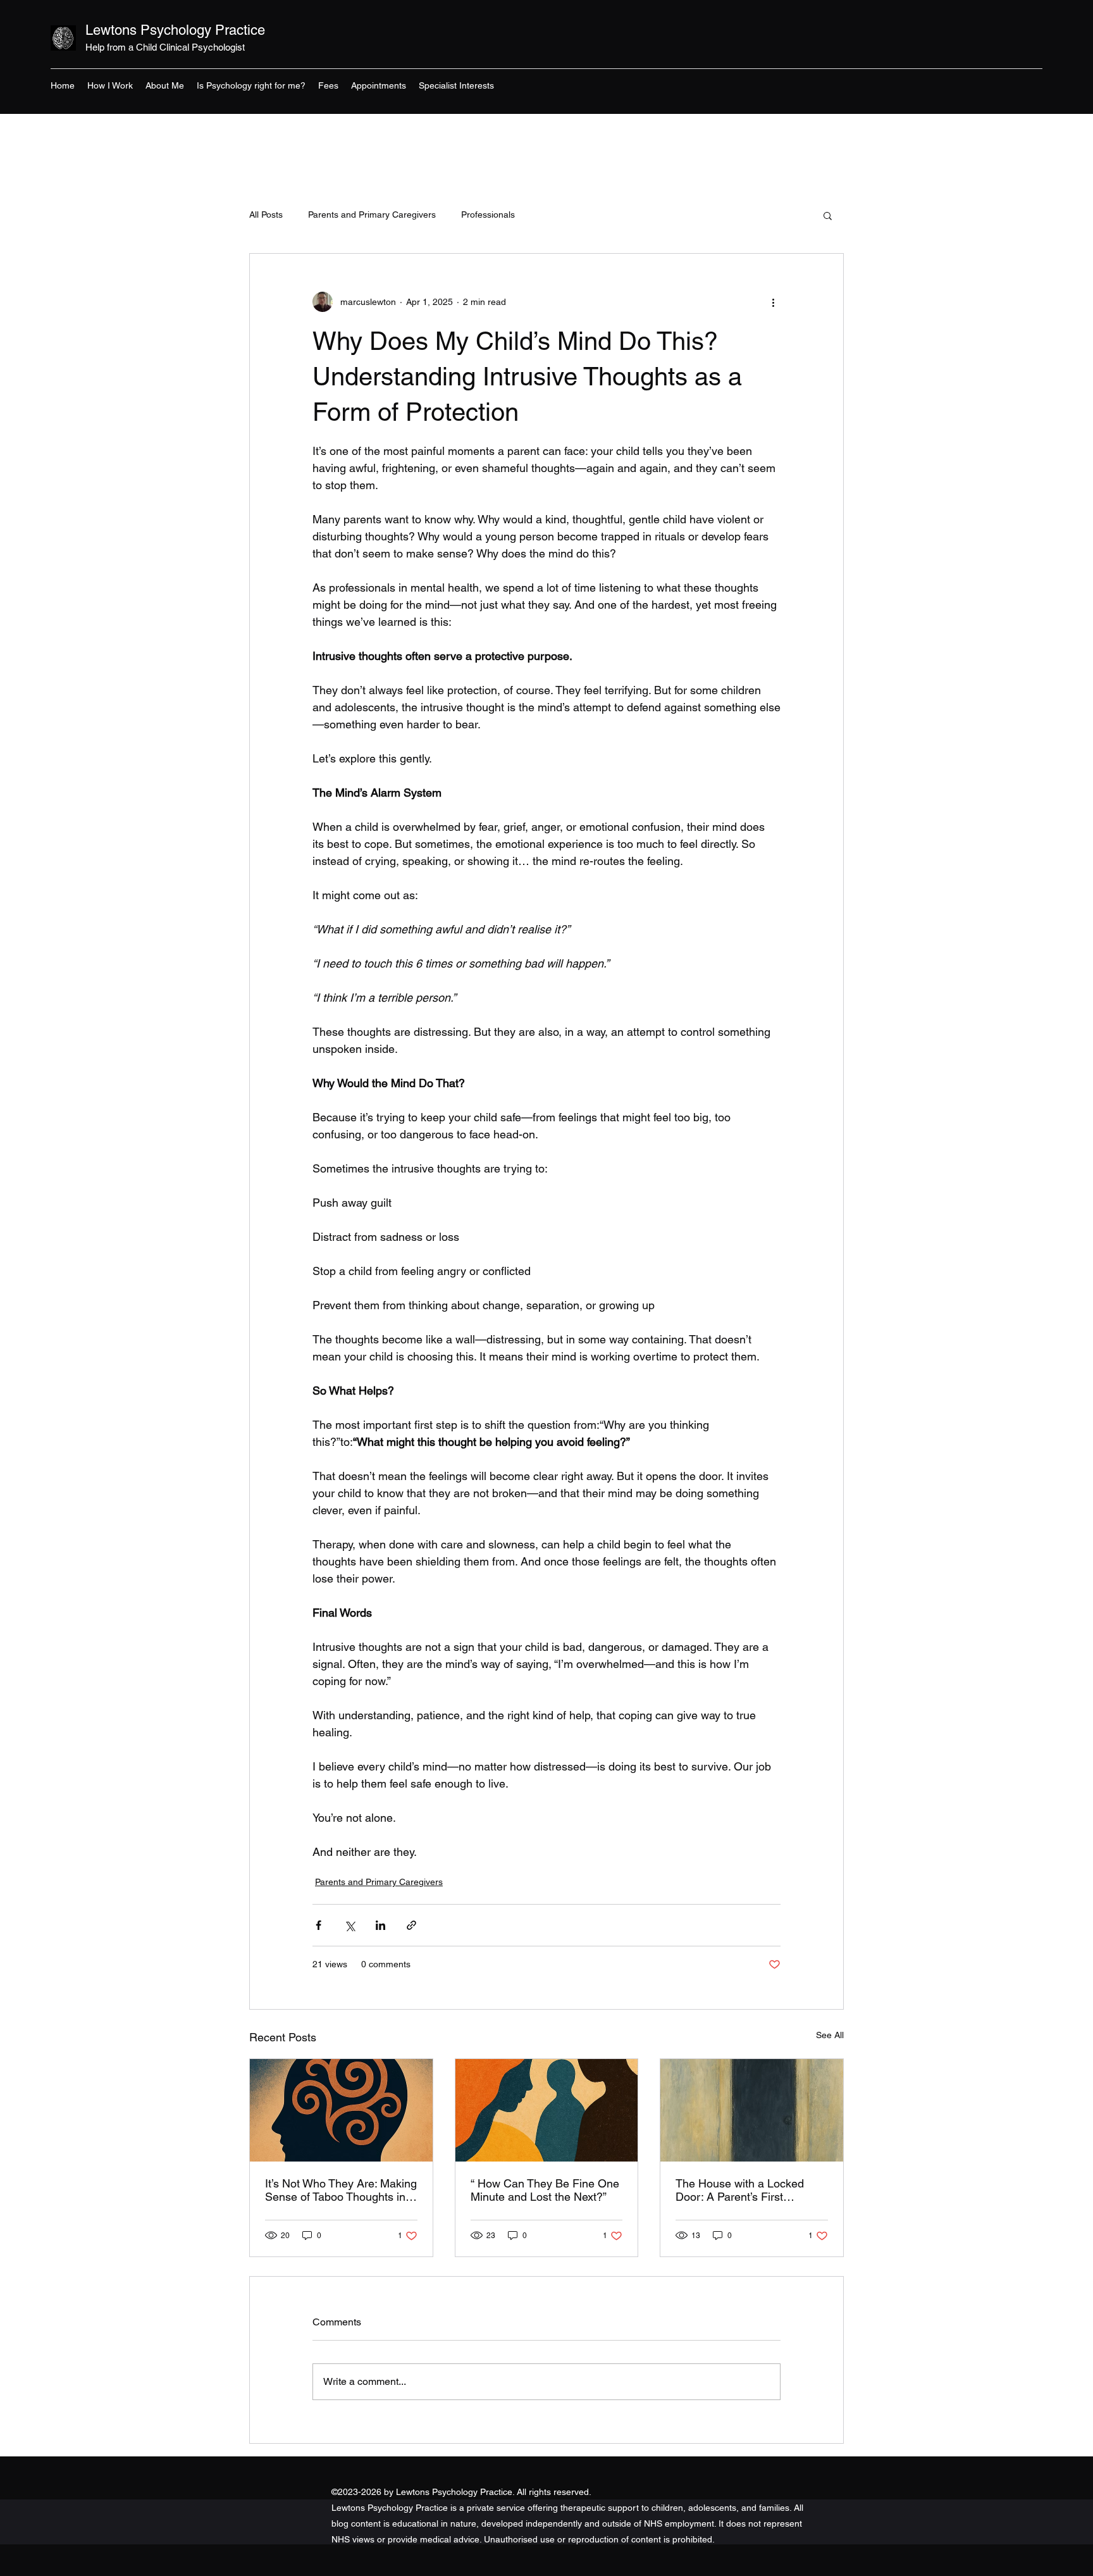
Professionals (488, 215)
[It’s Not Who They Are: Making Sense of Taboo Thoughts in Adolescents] (341, 2110)
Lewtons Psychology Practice (175, 30)
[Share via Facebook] (318, 1925)
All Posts (266, 215)
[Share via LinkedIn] (380, 1925)
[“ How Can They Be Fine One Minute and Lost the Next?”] (547, 2110)
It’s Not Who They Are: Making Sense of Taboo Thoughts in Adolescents (341, 2190)
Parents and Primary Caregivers (372, 215)
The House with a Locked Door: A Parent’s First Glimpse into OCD (740, 2190)
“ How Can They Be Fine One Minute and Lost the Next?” (545, 2190)
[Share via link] (411, 1925)
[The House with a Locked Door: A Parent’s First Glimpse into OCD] (752, 2110)
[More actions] (773, 302)
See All (830, 2035)
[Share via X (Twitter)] (349, 1925)
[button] (828, 215)
